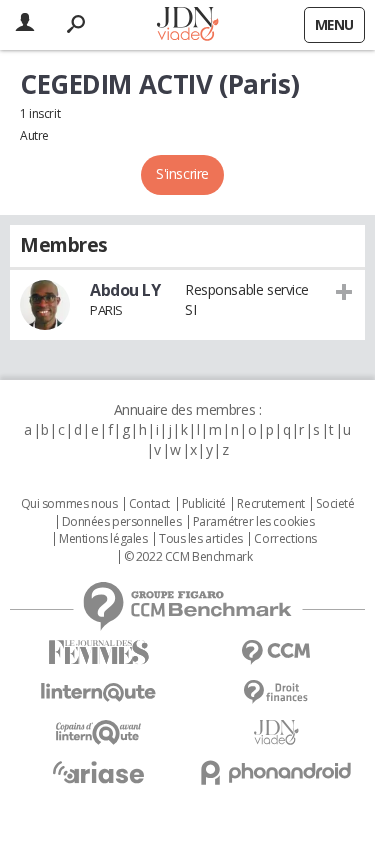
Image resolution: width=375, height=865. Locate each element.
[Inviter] (344, 291)
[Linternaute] (99, 692)
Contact (149, 504)
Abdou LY (125, 290)
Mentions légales (103, 539)
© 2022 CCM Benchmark (188, 557)
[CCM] (277, 652)
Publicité (204, 504)
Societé (335, 504)
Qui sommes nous (69, 504)
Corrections (285, 539)
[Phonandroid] (277, 772)
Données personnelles (122, 522)
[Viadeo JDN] (277, 732)
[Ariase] (99, 772)
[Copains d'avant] (99, 732)
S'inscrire (182, 173)
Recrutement (270, 504)
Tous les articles (201, 539)
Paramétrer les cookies (254, 522)
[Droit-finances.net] (277, 692)
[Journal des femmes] (99, 652)
